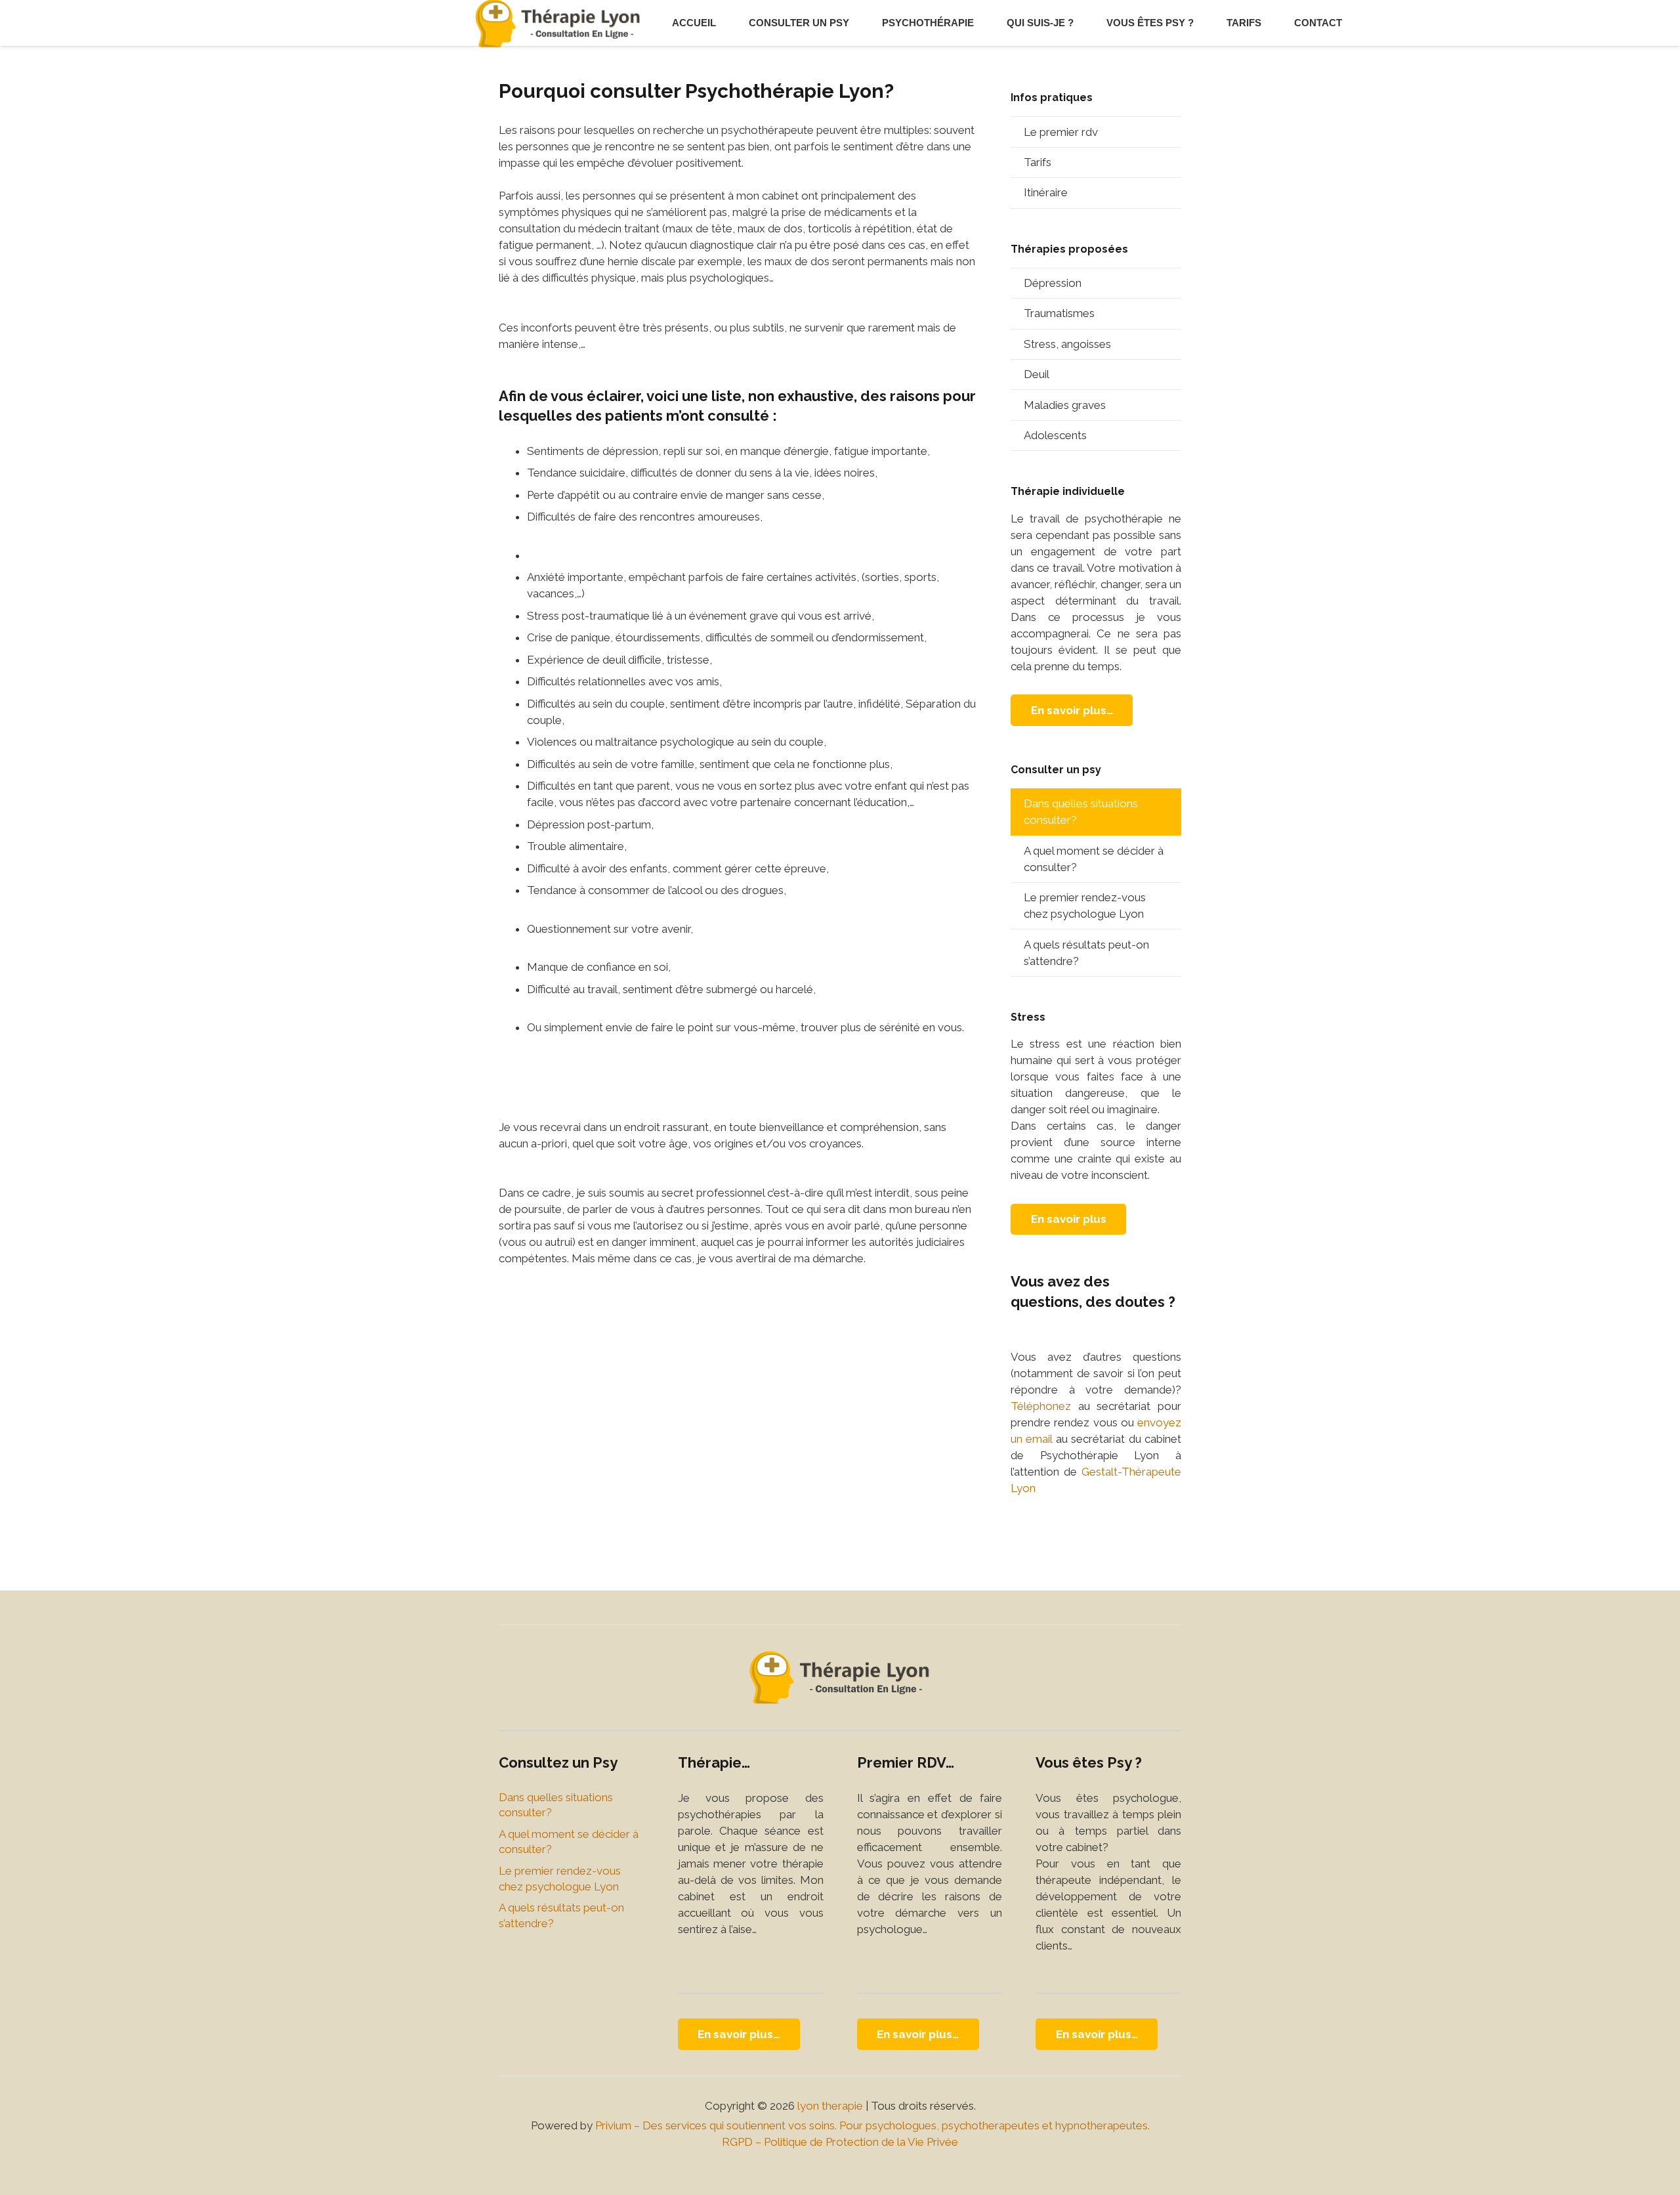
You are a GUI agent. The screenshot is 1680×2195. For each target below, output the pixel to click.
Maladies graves (1065, 405)
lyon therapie (830, 2106)
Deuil (1037, 374)
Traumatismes (1059, 313)
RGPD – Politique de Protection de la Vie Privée (840, 2142)
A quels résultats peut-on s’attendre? (1086, 953)
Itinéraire (1046, 192)
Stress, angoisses (1067, 344)
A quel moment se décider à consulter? (1094, 859)
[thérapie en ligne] (840, 1677)
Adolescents (1055, 435)
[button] (855, 23)
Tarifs (1038, 162)
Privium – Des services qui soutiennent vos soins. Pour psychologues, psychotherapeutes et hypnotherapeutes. (872, 2125)
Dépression (1053, 283)
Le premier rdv (1061, 132)
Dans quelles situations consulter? (1081, 812)
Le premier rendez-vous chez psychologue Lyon (1085, 906)
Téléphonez (1041, 1406)
